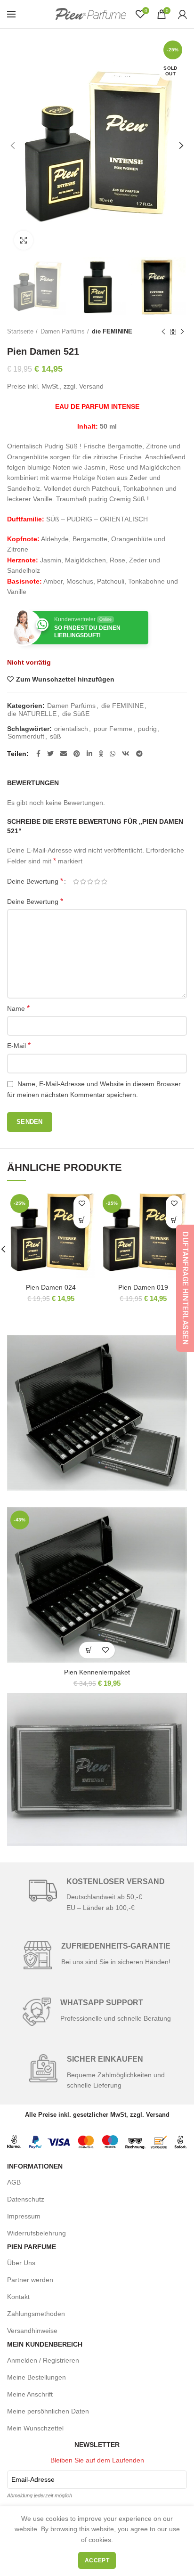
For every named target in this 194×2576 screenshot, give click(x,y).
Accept (97, 2560)
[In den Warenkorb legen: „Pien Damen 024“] (82, 1220)
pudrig (147, 729)
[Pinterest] (77, 754)
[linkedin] (89, 754)
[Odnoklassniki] (101, 754)
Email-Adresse (33, 2479)
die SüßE (76, 714)
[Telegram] (139, 754)
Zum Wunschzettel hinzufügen (65, 679)
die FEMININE (112, 331)
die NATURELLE (32, 714)
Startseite (20, 331)
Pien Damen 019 (143, 1287)
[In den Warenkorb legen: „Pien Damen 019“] (174, 1220)
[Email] (64, 754)
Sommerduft (26, 736)
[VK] (126, 754)
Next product (182, 332)
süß (56, 736)
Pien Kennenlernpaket (97, 1672)
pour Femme (113, 729)
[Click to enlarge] (24, 240)
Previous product (163, 332)
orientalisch (71, 729)
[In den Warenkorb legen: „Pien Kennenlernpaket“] (89, 1650)
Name (18, 1008)
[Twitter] (50, 754)
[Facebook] (38, 754)
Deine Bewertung (35, 881)
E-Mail (19, 1045)
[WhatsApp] (113, 754)
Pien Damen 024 (51, 1287)
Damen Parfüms (63, 331)
